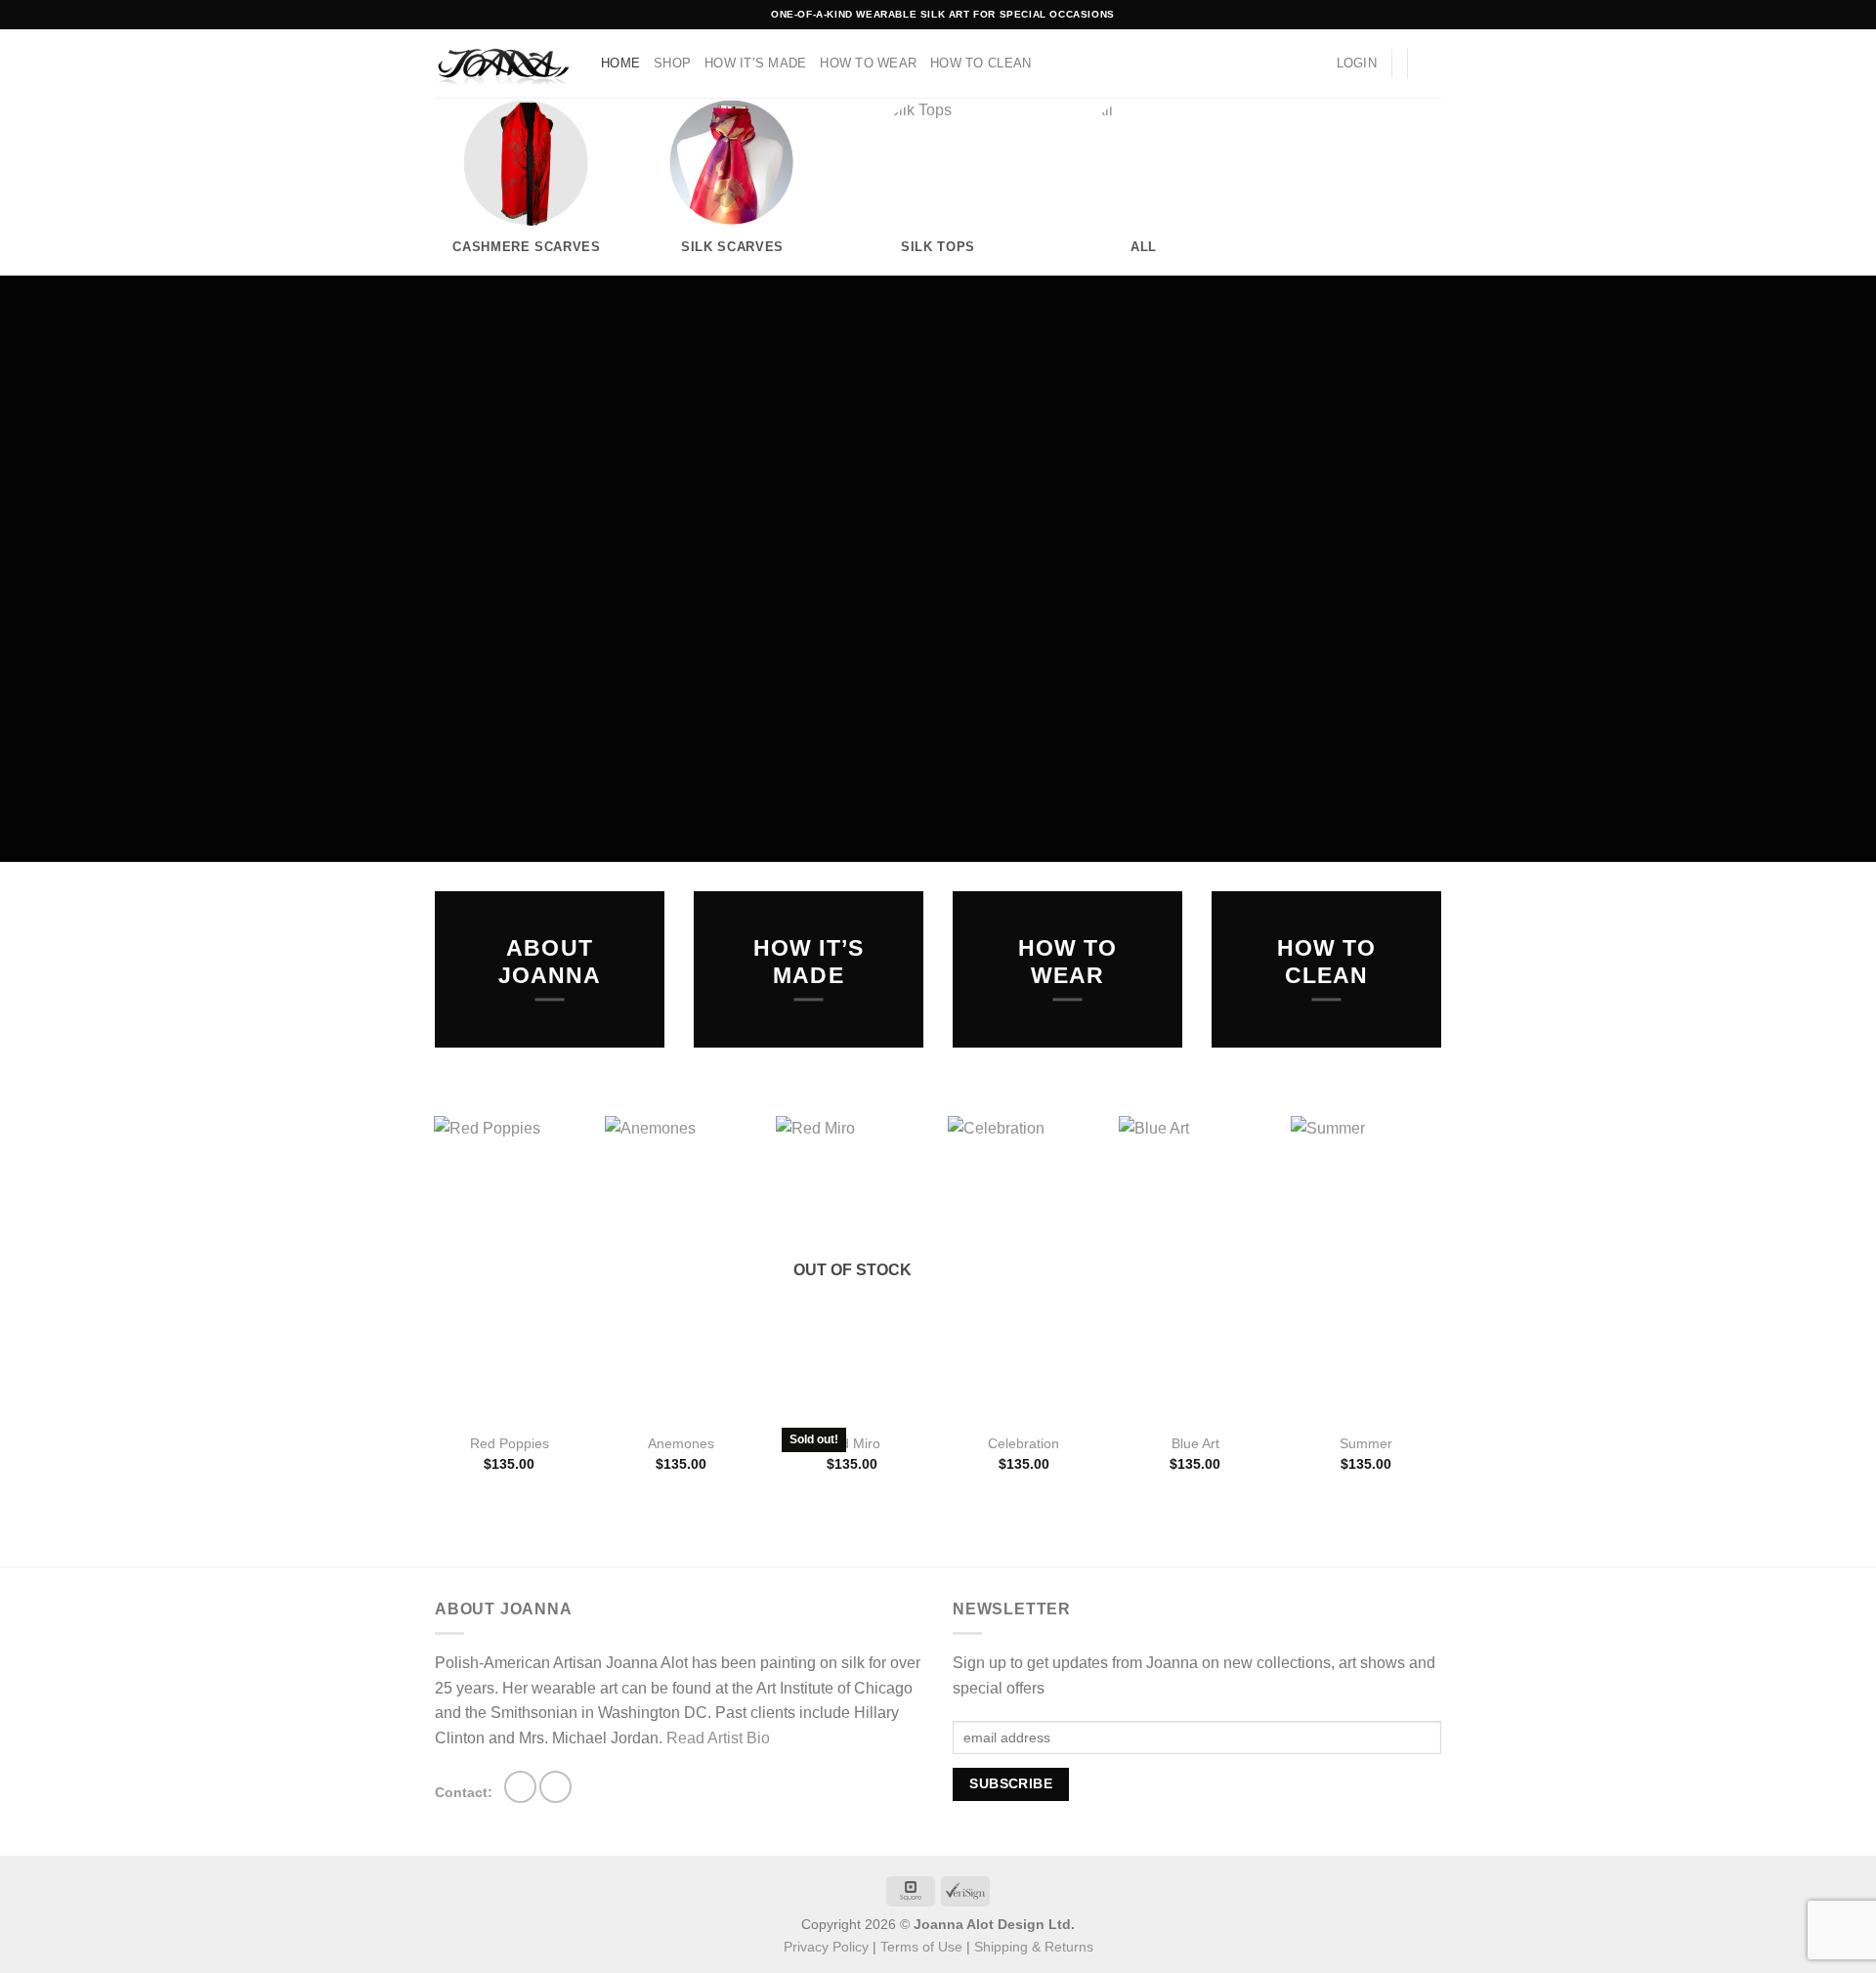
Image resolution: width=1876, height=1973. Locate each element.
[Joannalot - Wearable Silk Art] (503, 64)
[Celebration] (1024, 1268)
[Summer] (1367, 1268)
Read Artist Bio (718, 1738)
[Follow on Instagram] (520, 1787)
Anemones (681, 1443)
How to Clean (981, 63)
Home (620, 63)
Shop (672, 63)
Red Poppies (510, 1443)
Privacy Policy (826, 1947)
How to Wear (868, 63)
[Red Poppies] (510, 1268)
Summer (1366, 1443)
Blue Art (1195, 1443)
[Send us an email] (555, 1787)
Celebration (1023, 1443)
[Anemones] (681, 1268)
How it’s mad (809, 962)
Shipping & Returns (1034, 1947)
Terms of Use (921, 1947)
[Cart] (1431, 64)
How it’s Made (755, 63)
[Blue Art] (1195, 1268)
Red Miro (852, 1443)
